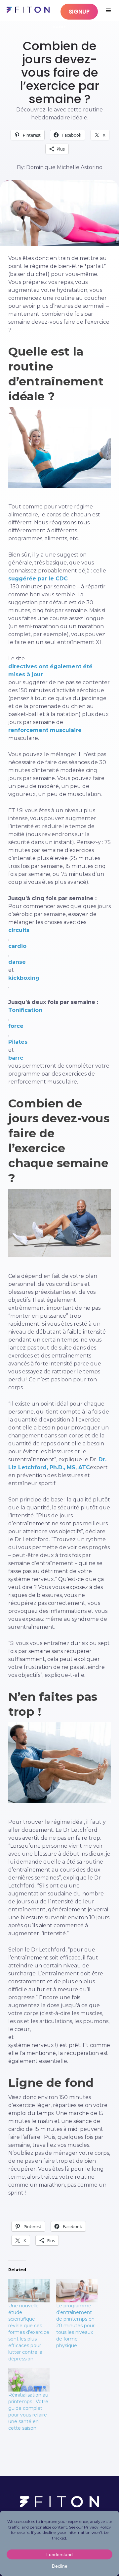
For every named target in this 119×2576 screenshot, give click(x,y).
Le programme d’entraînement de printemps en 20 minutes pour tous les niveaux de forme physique (75, 2326)
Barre (60, 27)
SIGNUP (79, 12)
